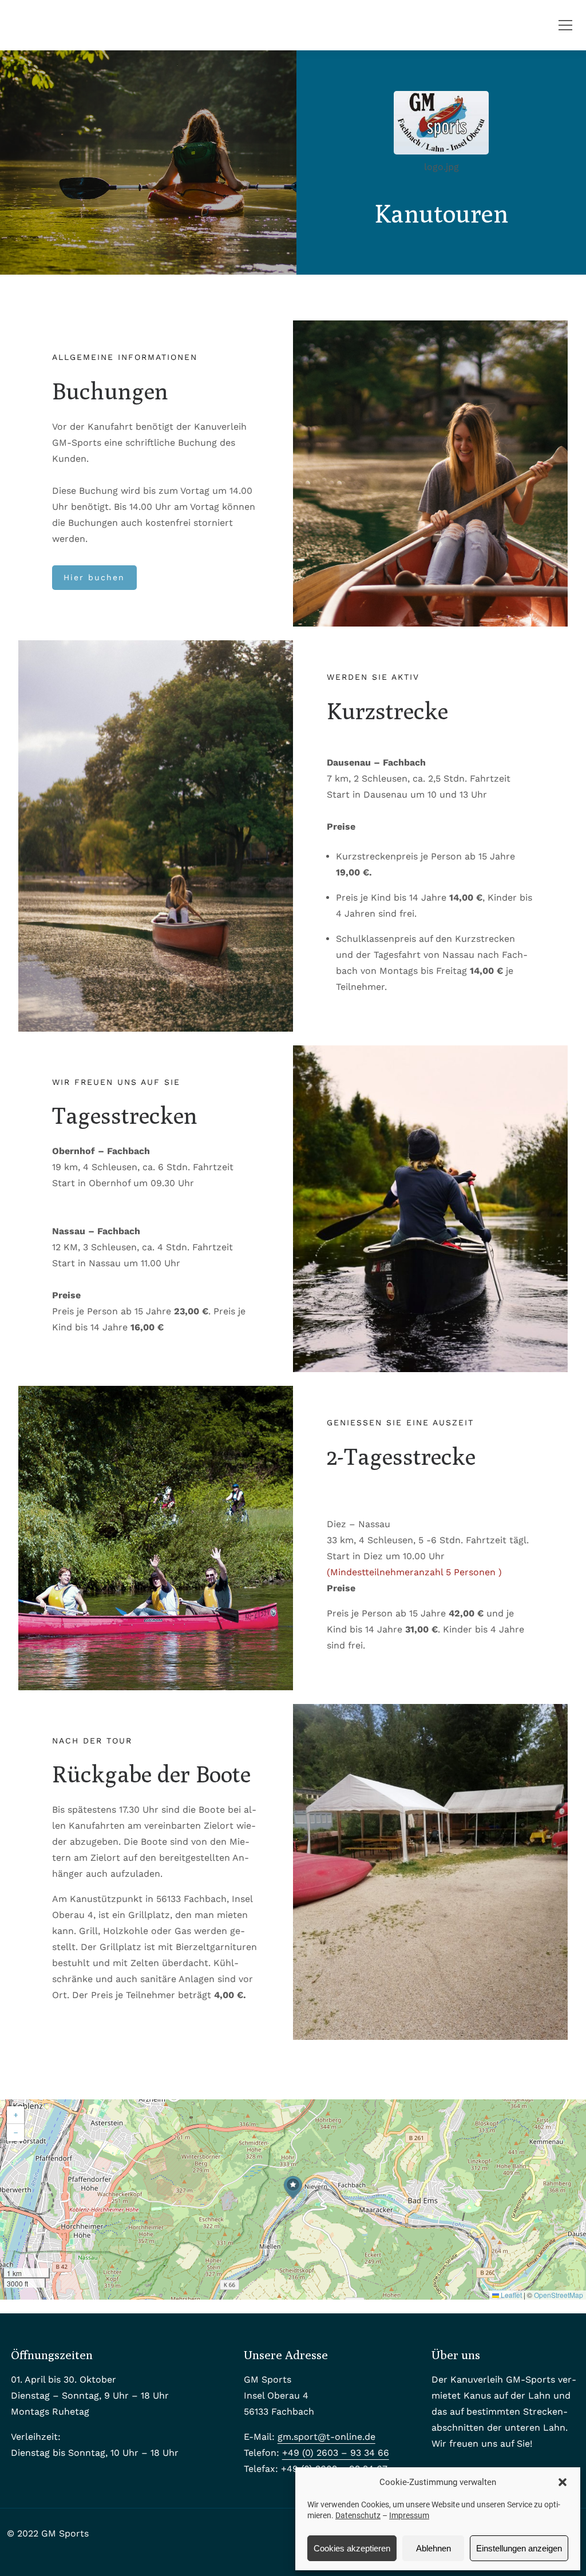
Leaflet (510, 2295)
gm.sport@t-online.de (326, 2437)
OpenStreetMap (559, 2295)
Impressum (409, 2515)
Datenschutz (358, 2515)
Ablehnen (433, 2548)
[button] (563, 2482)
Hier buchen (94, 577)
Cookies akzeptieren (352, 2548)
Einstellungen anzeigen (519, 2548)
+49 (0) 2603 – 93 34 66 (336, 2453)
